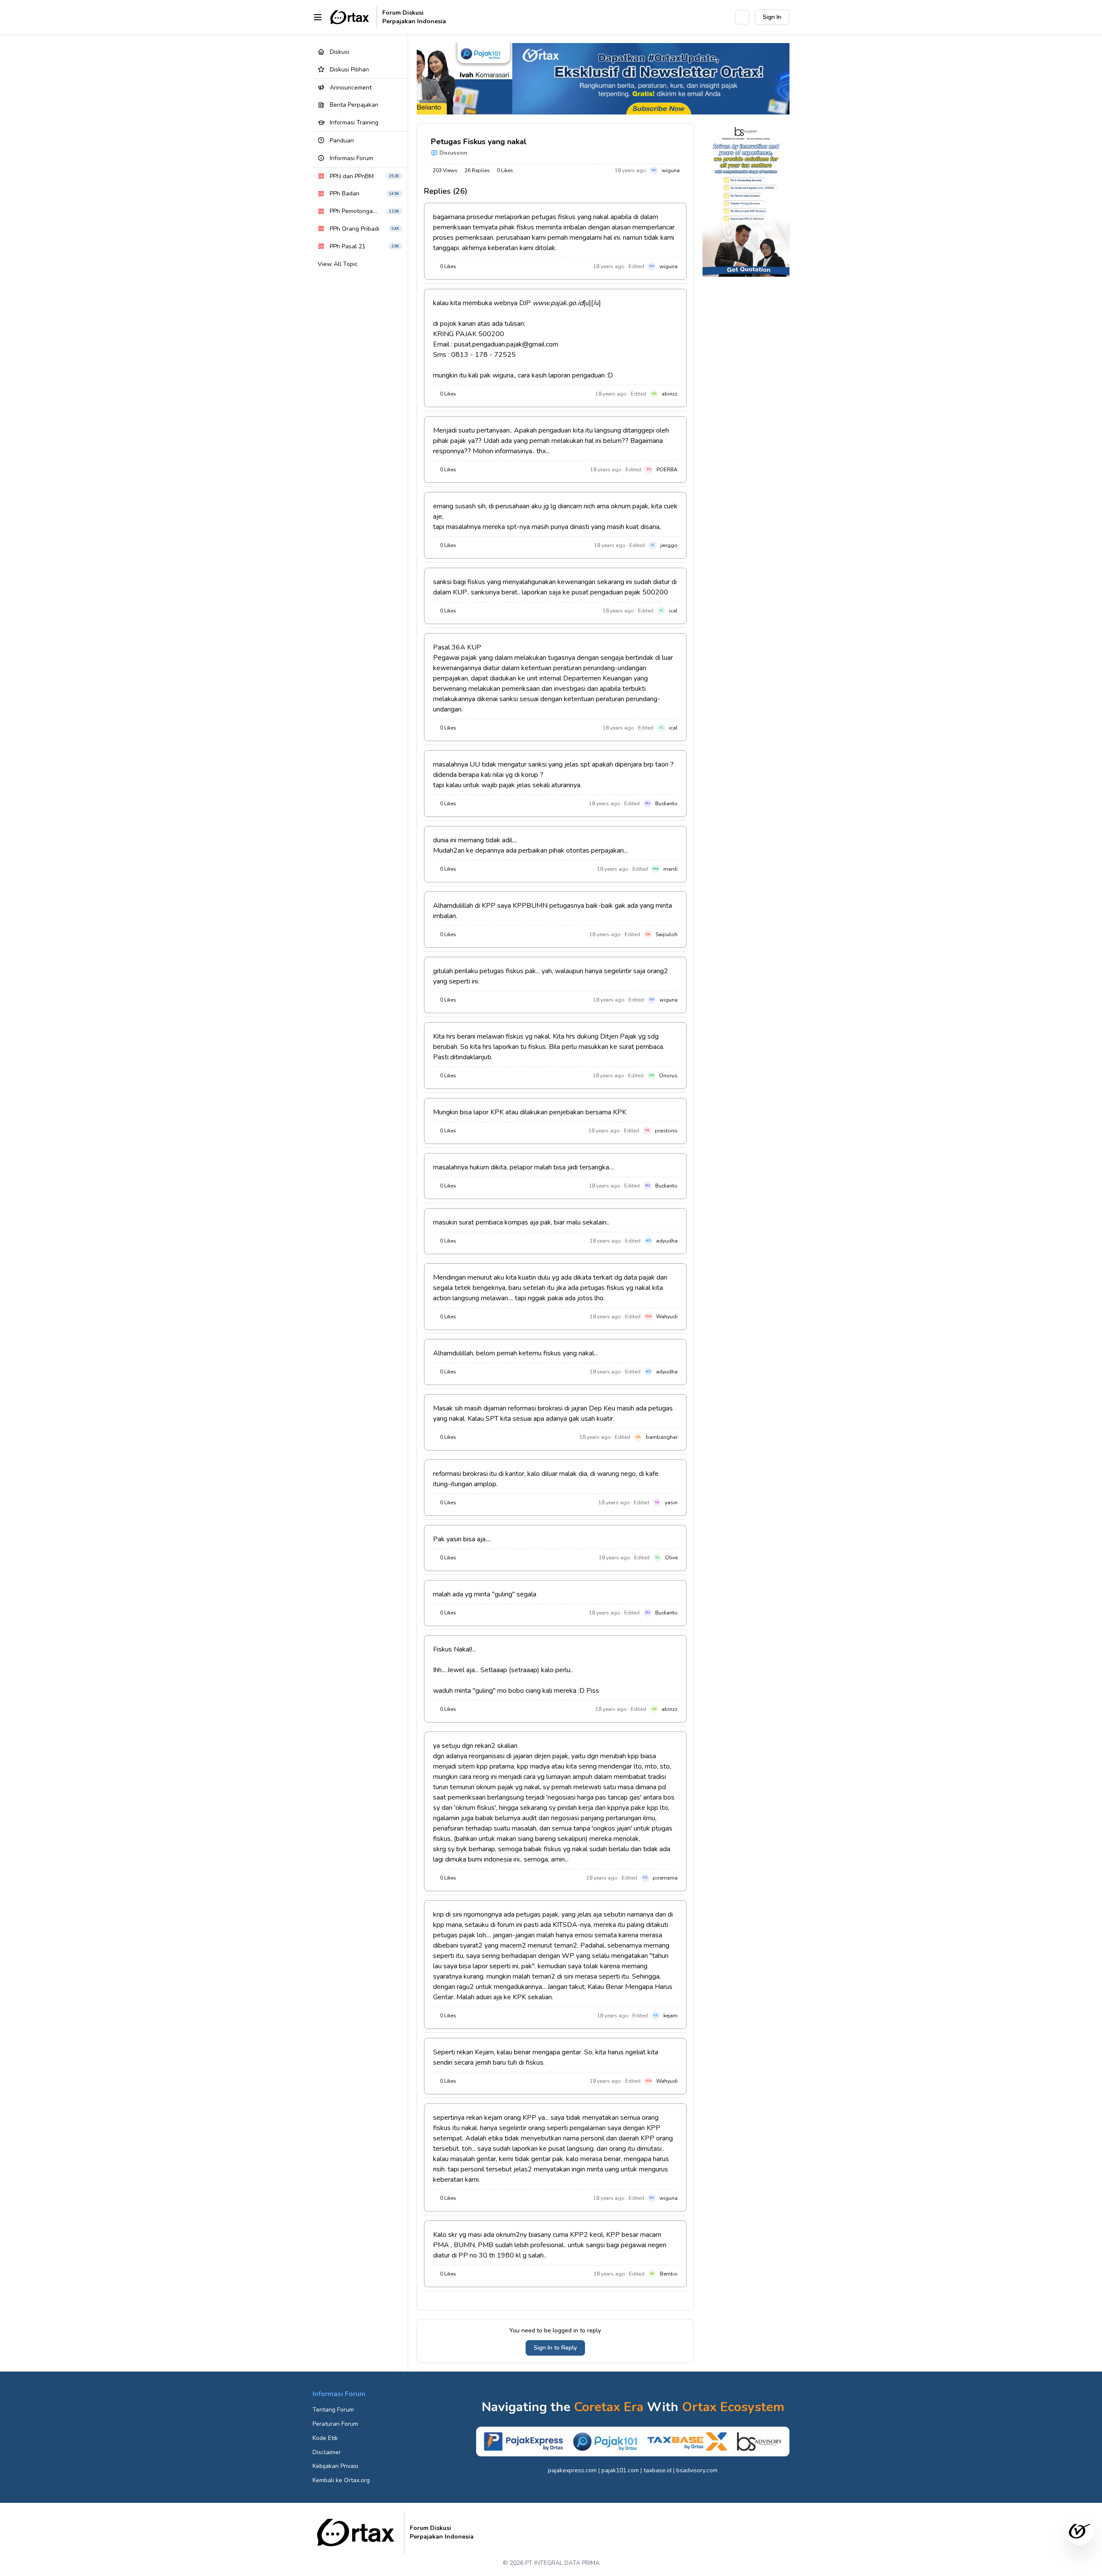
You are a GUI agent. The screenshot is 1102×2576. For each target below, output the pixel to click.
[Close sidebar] (318, 17)
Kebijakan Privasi (335, 2466)
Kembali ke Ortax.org (341, 2480)
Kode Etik (325, 2438)
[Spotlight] (724, 17)
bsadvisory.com (697, 2470)
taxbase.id (658, 2470)
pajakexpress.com (572, 2470)
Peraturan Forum (335, 2424)
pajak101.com (620, 2470)
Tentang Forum (333, 2410)
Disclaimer (327, 2452)
